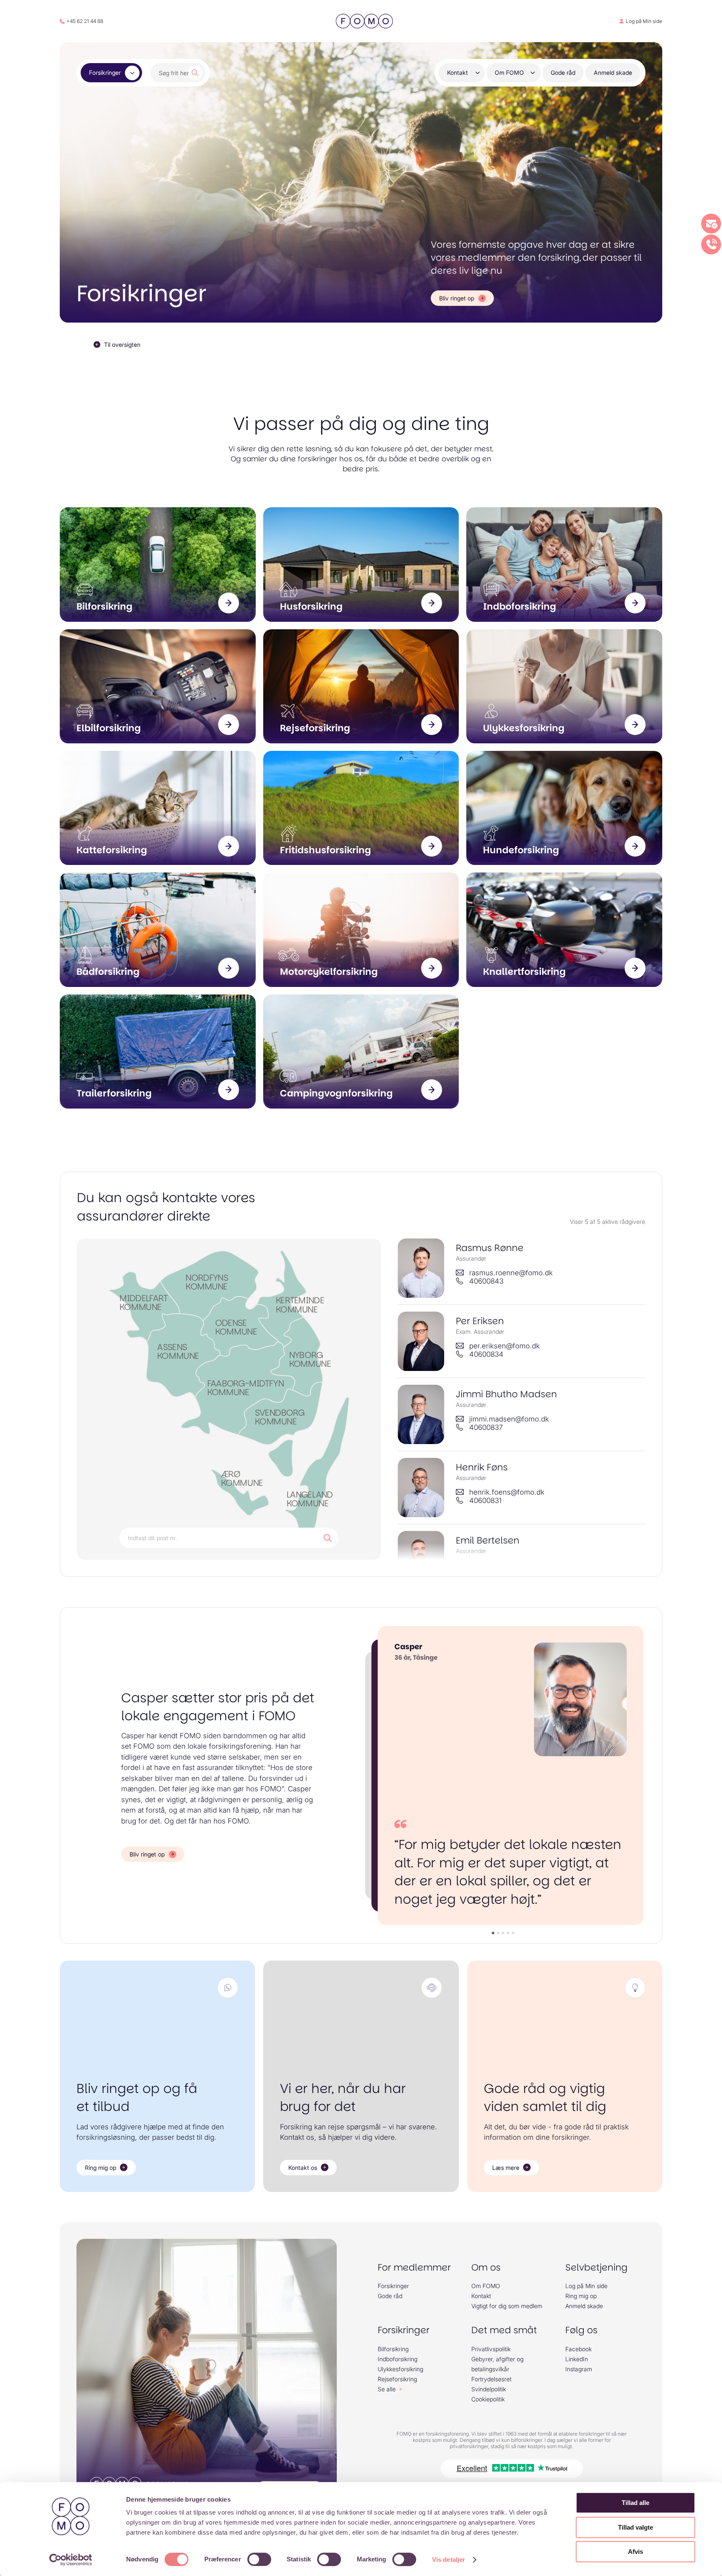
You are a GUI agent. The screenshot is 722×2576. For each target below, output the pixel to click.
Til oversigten (122, 345)
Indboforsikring (398, 2359)
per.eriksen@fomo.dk (505, 1346)
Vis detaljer (449, 2559)
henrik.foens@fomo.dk (507, 1492)
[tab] (493, 1933)
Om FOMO (509, 72)
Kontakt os (303, 2168)
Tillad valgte (636, 2527)
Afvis (636, 2552)
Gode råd (563, 72)
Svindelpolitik (489, 2389)
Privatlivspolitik (491, 2349)
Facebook (578, 2349)
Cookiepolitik (488, 2399)
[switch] (259, 2559)
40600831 (486, 1500)
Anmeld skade (613, 72)
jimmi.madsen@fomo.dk (509, 1419)
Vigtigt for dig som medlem (507, 2306)
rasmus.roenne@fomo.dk (511, 1273)
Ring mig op (100, 2168)
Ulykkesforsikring (400, 2369)
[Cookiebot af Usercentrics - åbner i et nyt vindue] (71, 2560)
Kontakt (458, 72)
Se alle (387, 2389)
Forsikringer (105, 72)
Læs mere (506, 2168)
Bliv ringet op (457, 298)
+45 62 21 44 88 (85, 21)
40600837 (486, 1427)
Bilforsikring (393, 2349)
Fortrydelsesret (491, 2379)
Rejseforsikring (397, 2379)
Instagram (579, 2369)
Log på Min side (644, 21)
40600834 (486, 1354)
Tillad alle (636, 2503)
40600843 (486, 1281)
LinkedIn (577, 2359)
